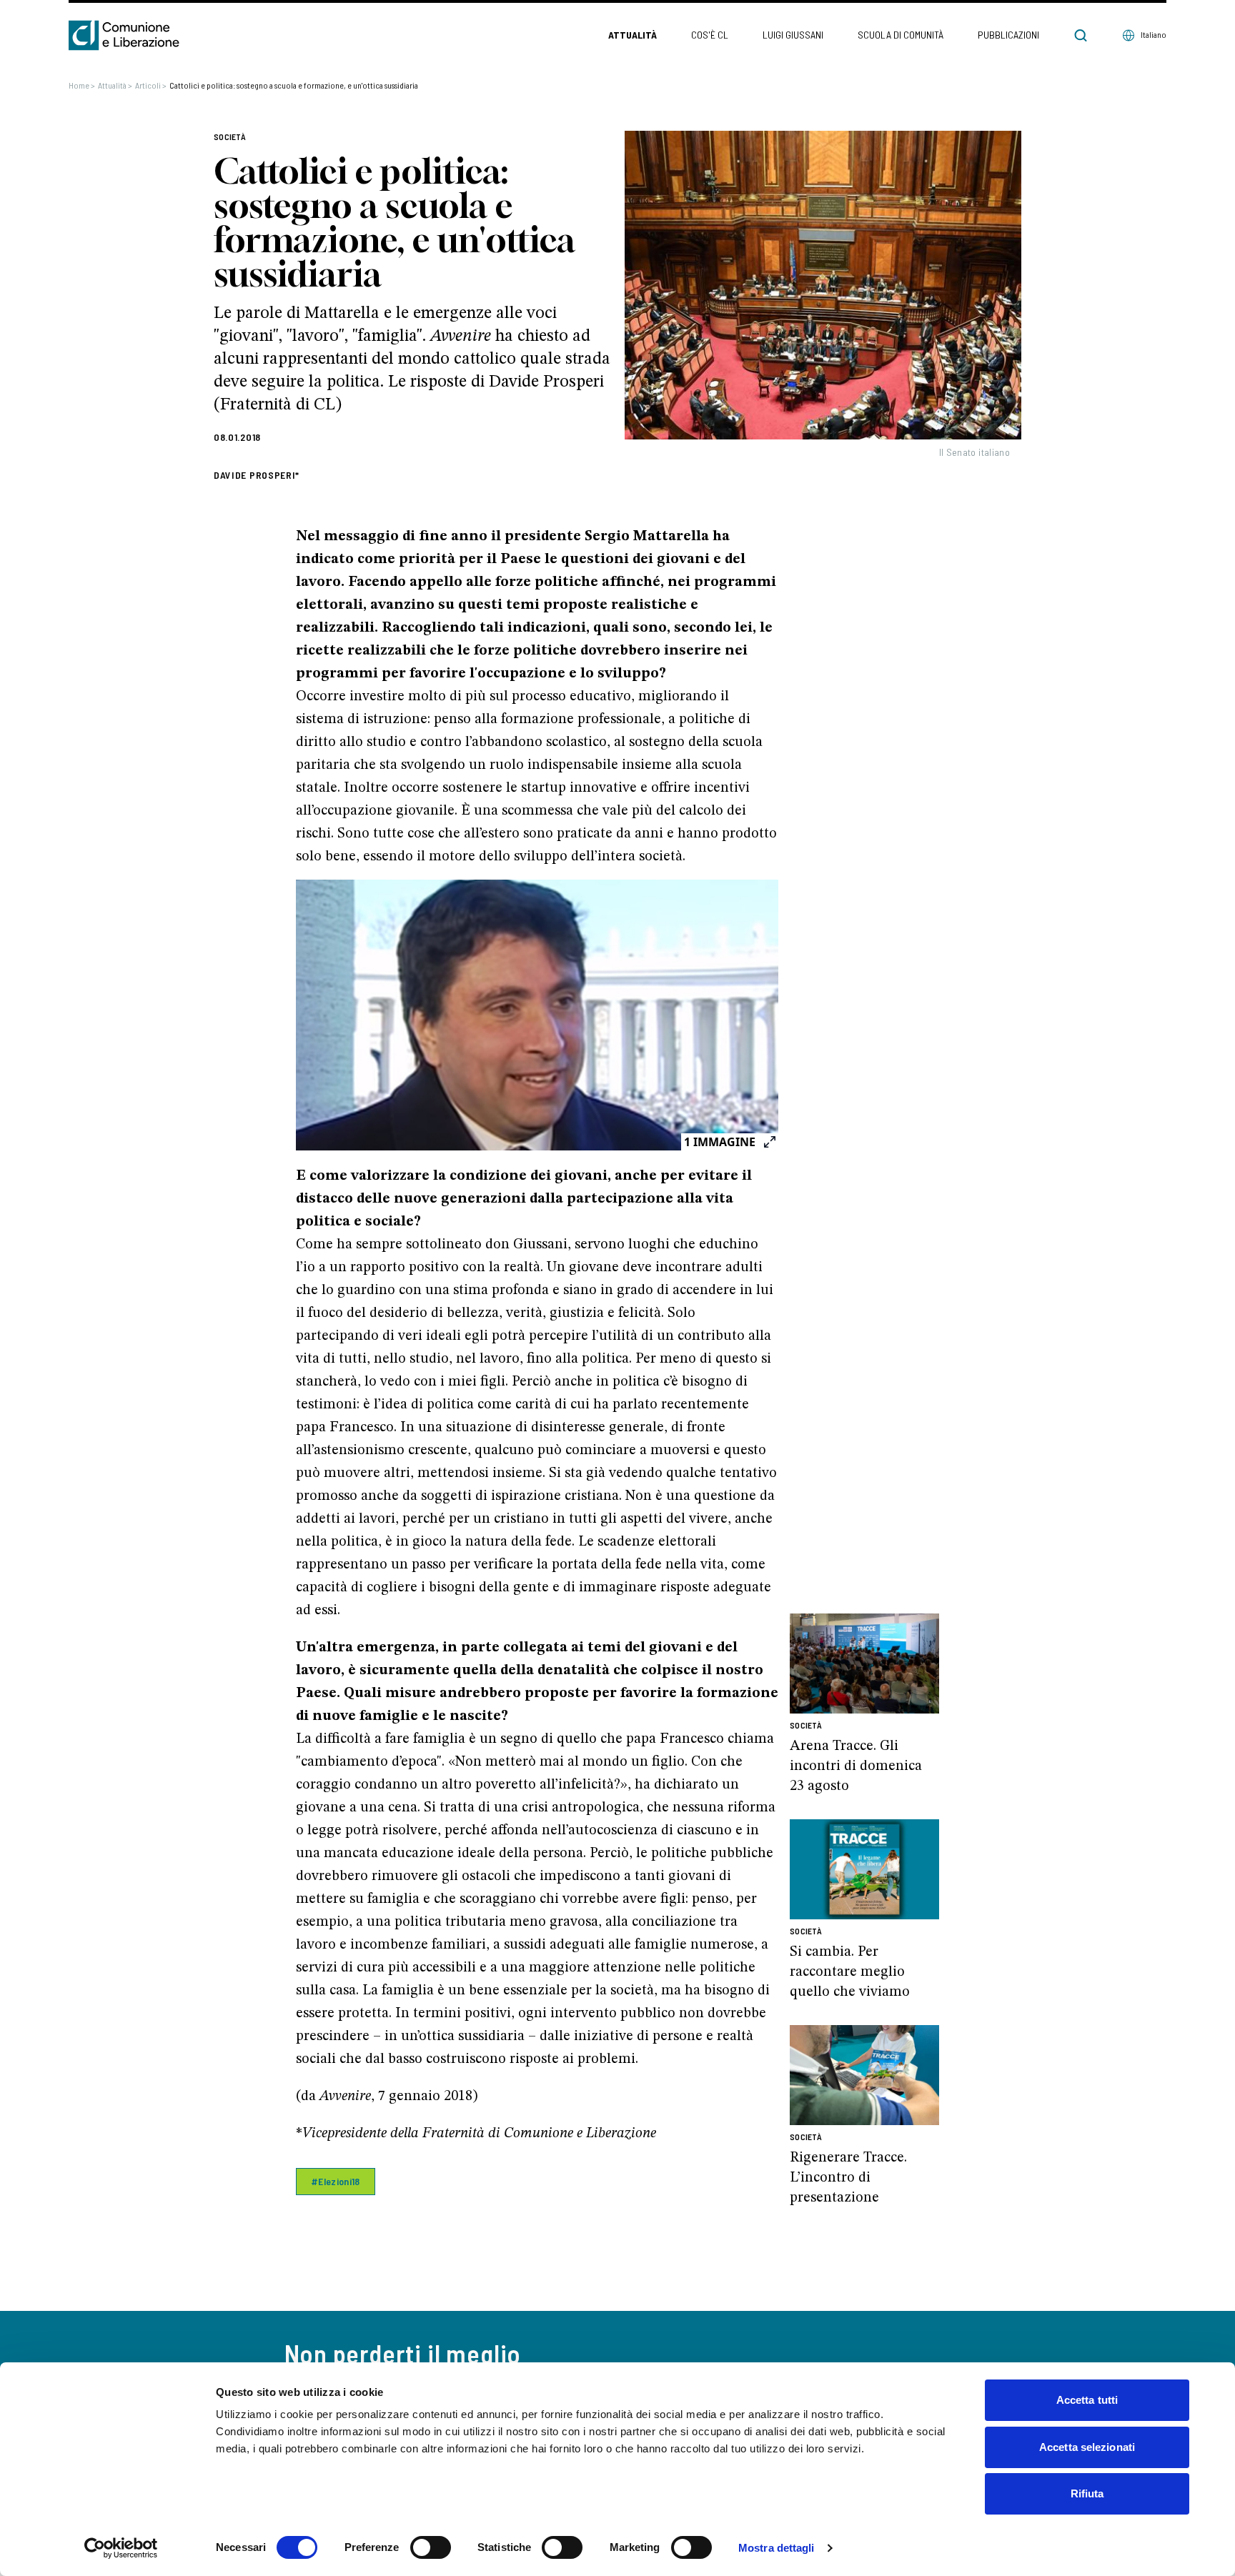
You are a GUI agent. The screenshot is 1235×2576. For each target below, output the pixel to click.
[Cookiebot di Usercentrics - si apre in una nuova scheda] (121, 2548)
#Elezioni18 (336, 2181)
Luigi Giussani (793, 35)
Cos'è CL (710, 35)
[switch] (431, 2547)
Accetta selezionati (1087, 2447)
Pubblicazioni (1008, 35)
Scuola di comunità (901, 35)
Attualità (633, 35)
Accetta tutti (1087, 2400)
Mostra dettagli (777, 2548)
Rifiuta (1087, 2493)
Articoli (151, 85)
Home (82, 85)
